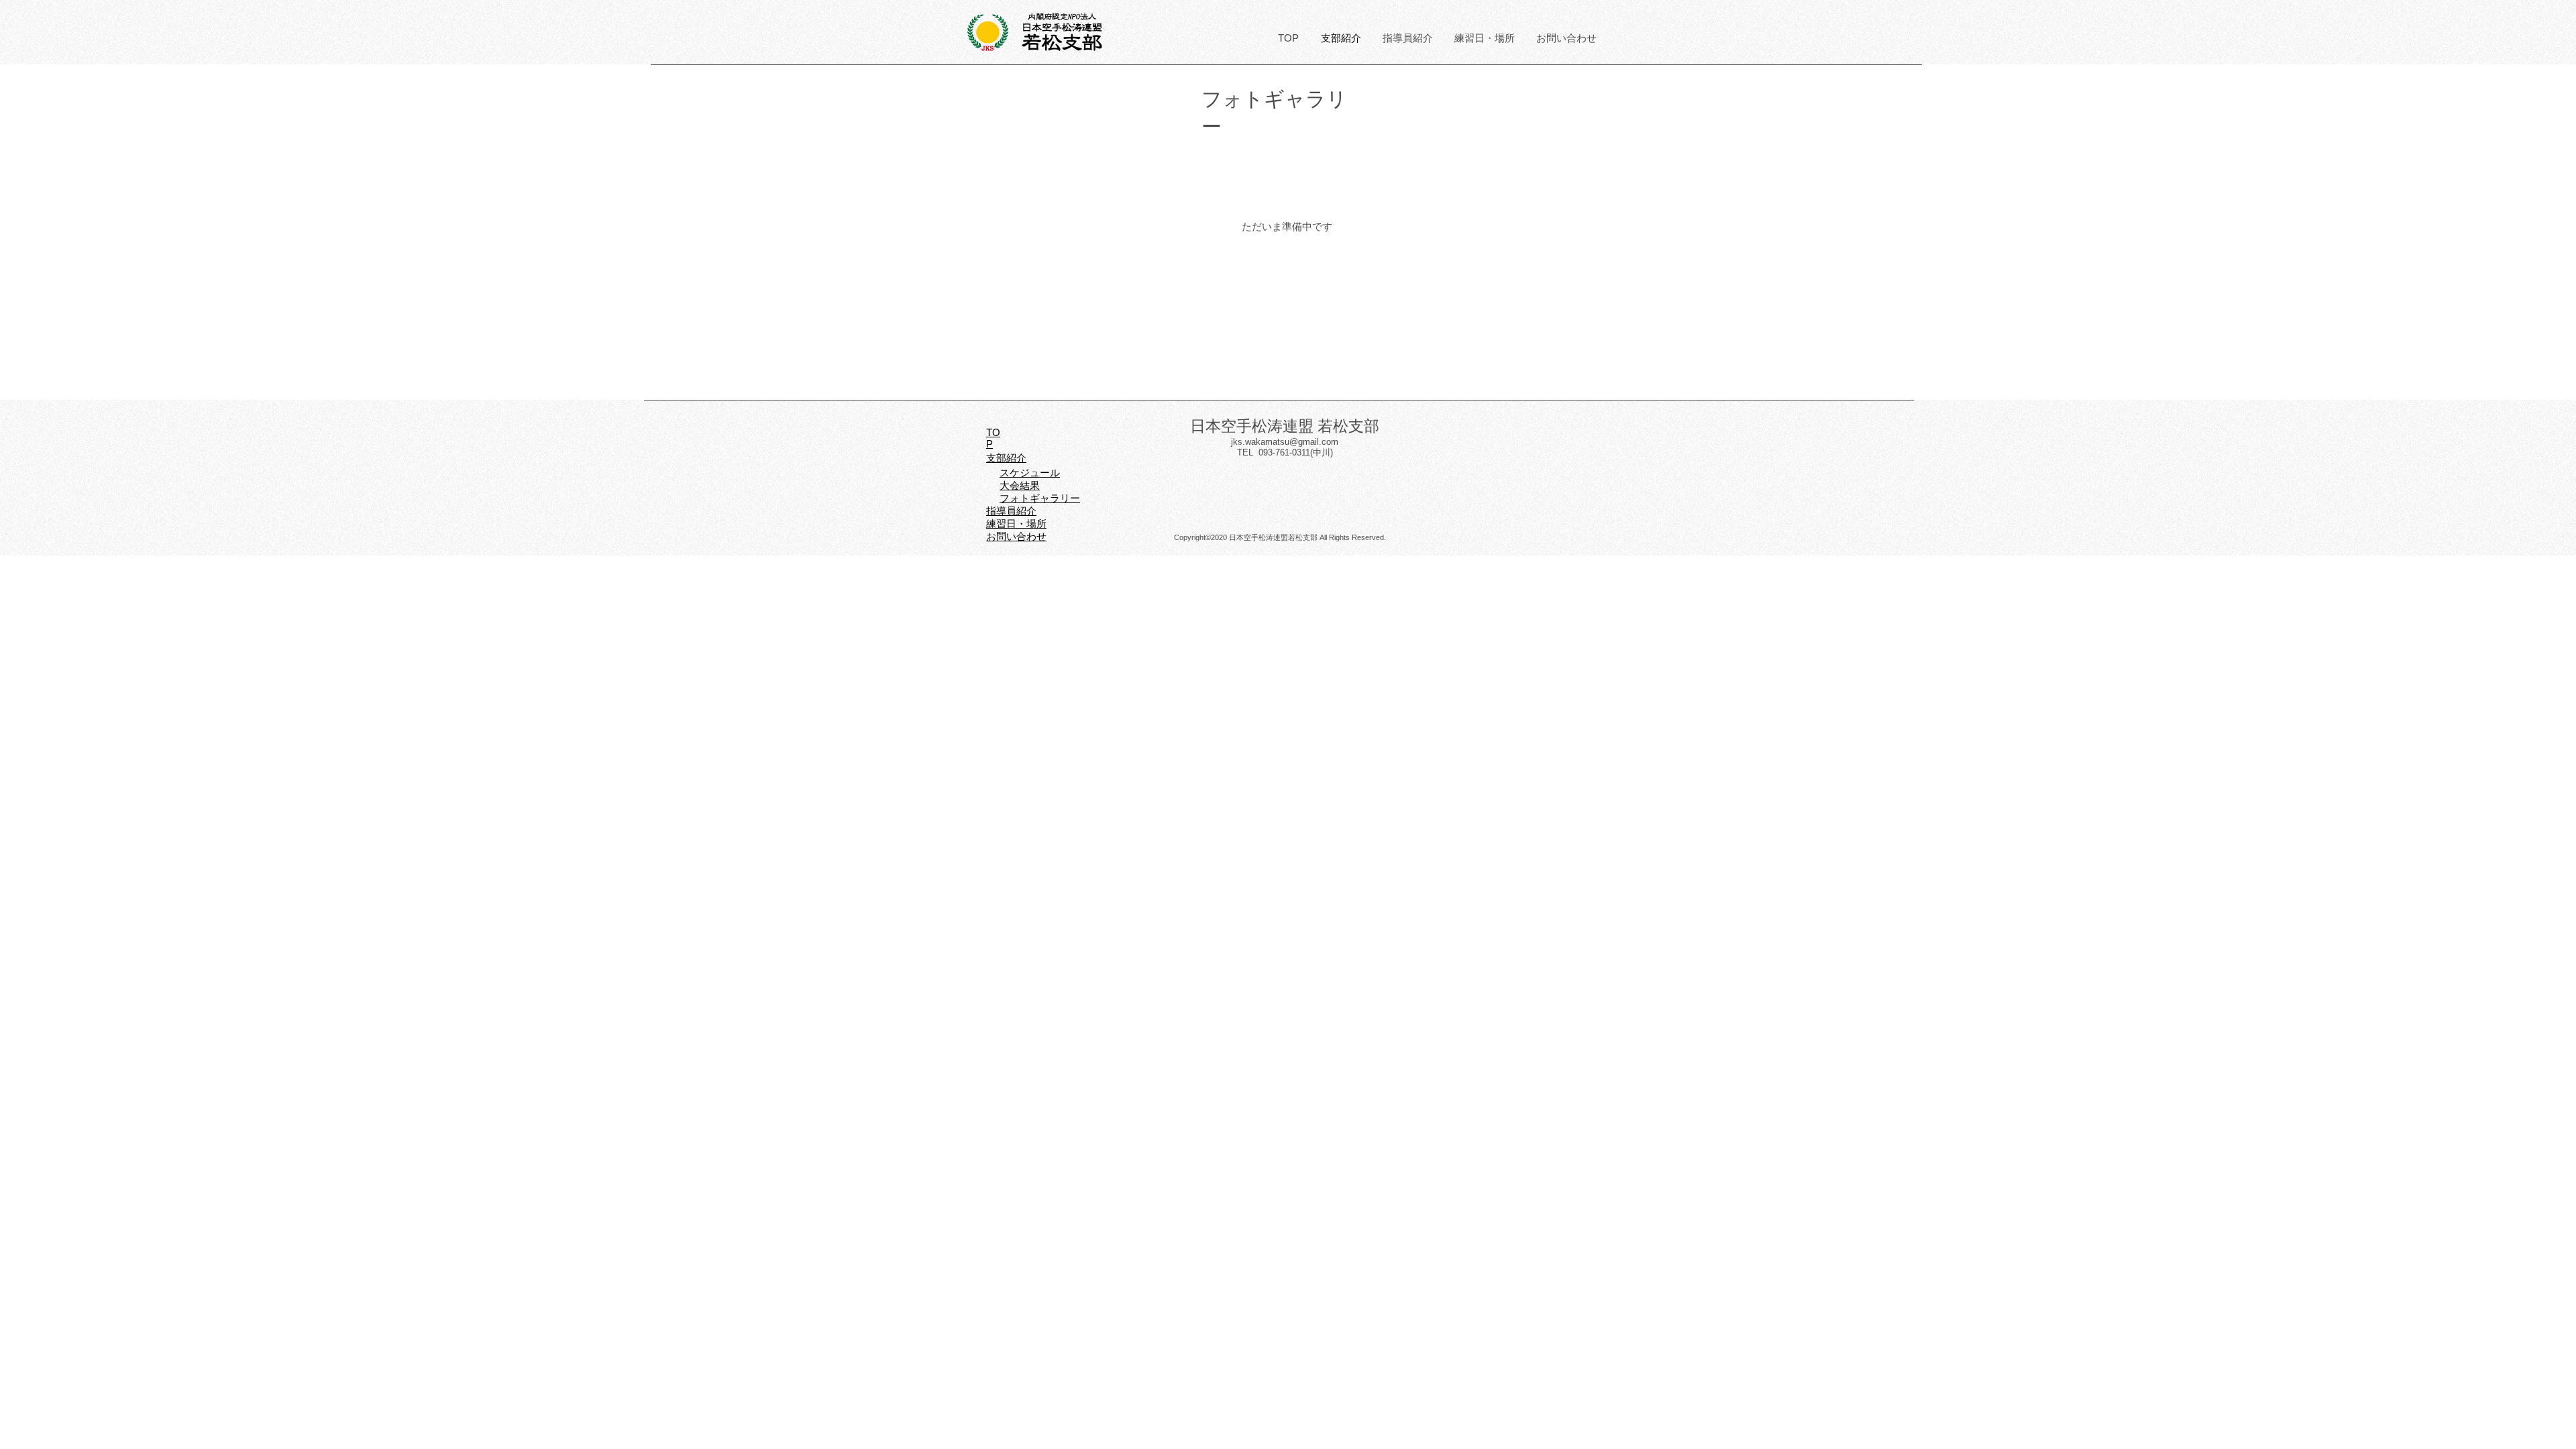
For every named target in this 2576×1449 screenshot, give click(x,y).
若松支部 (1062, 42)
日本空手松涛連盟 (1062, 27)
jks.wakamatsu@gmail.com (1285, 442)
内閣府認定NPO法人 (1062, 17)
